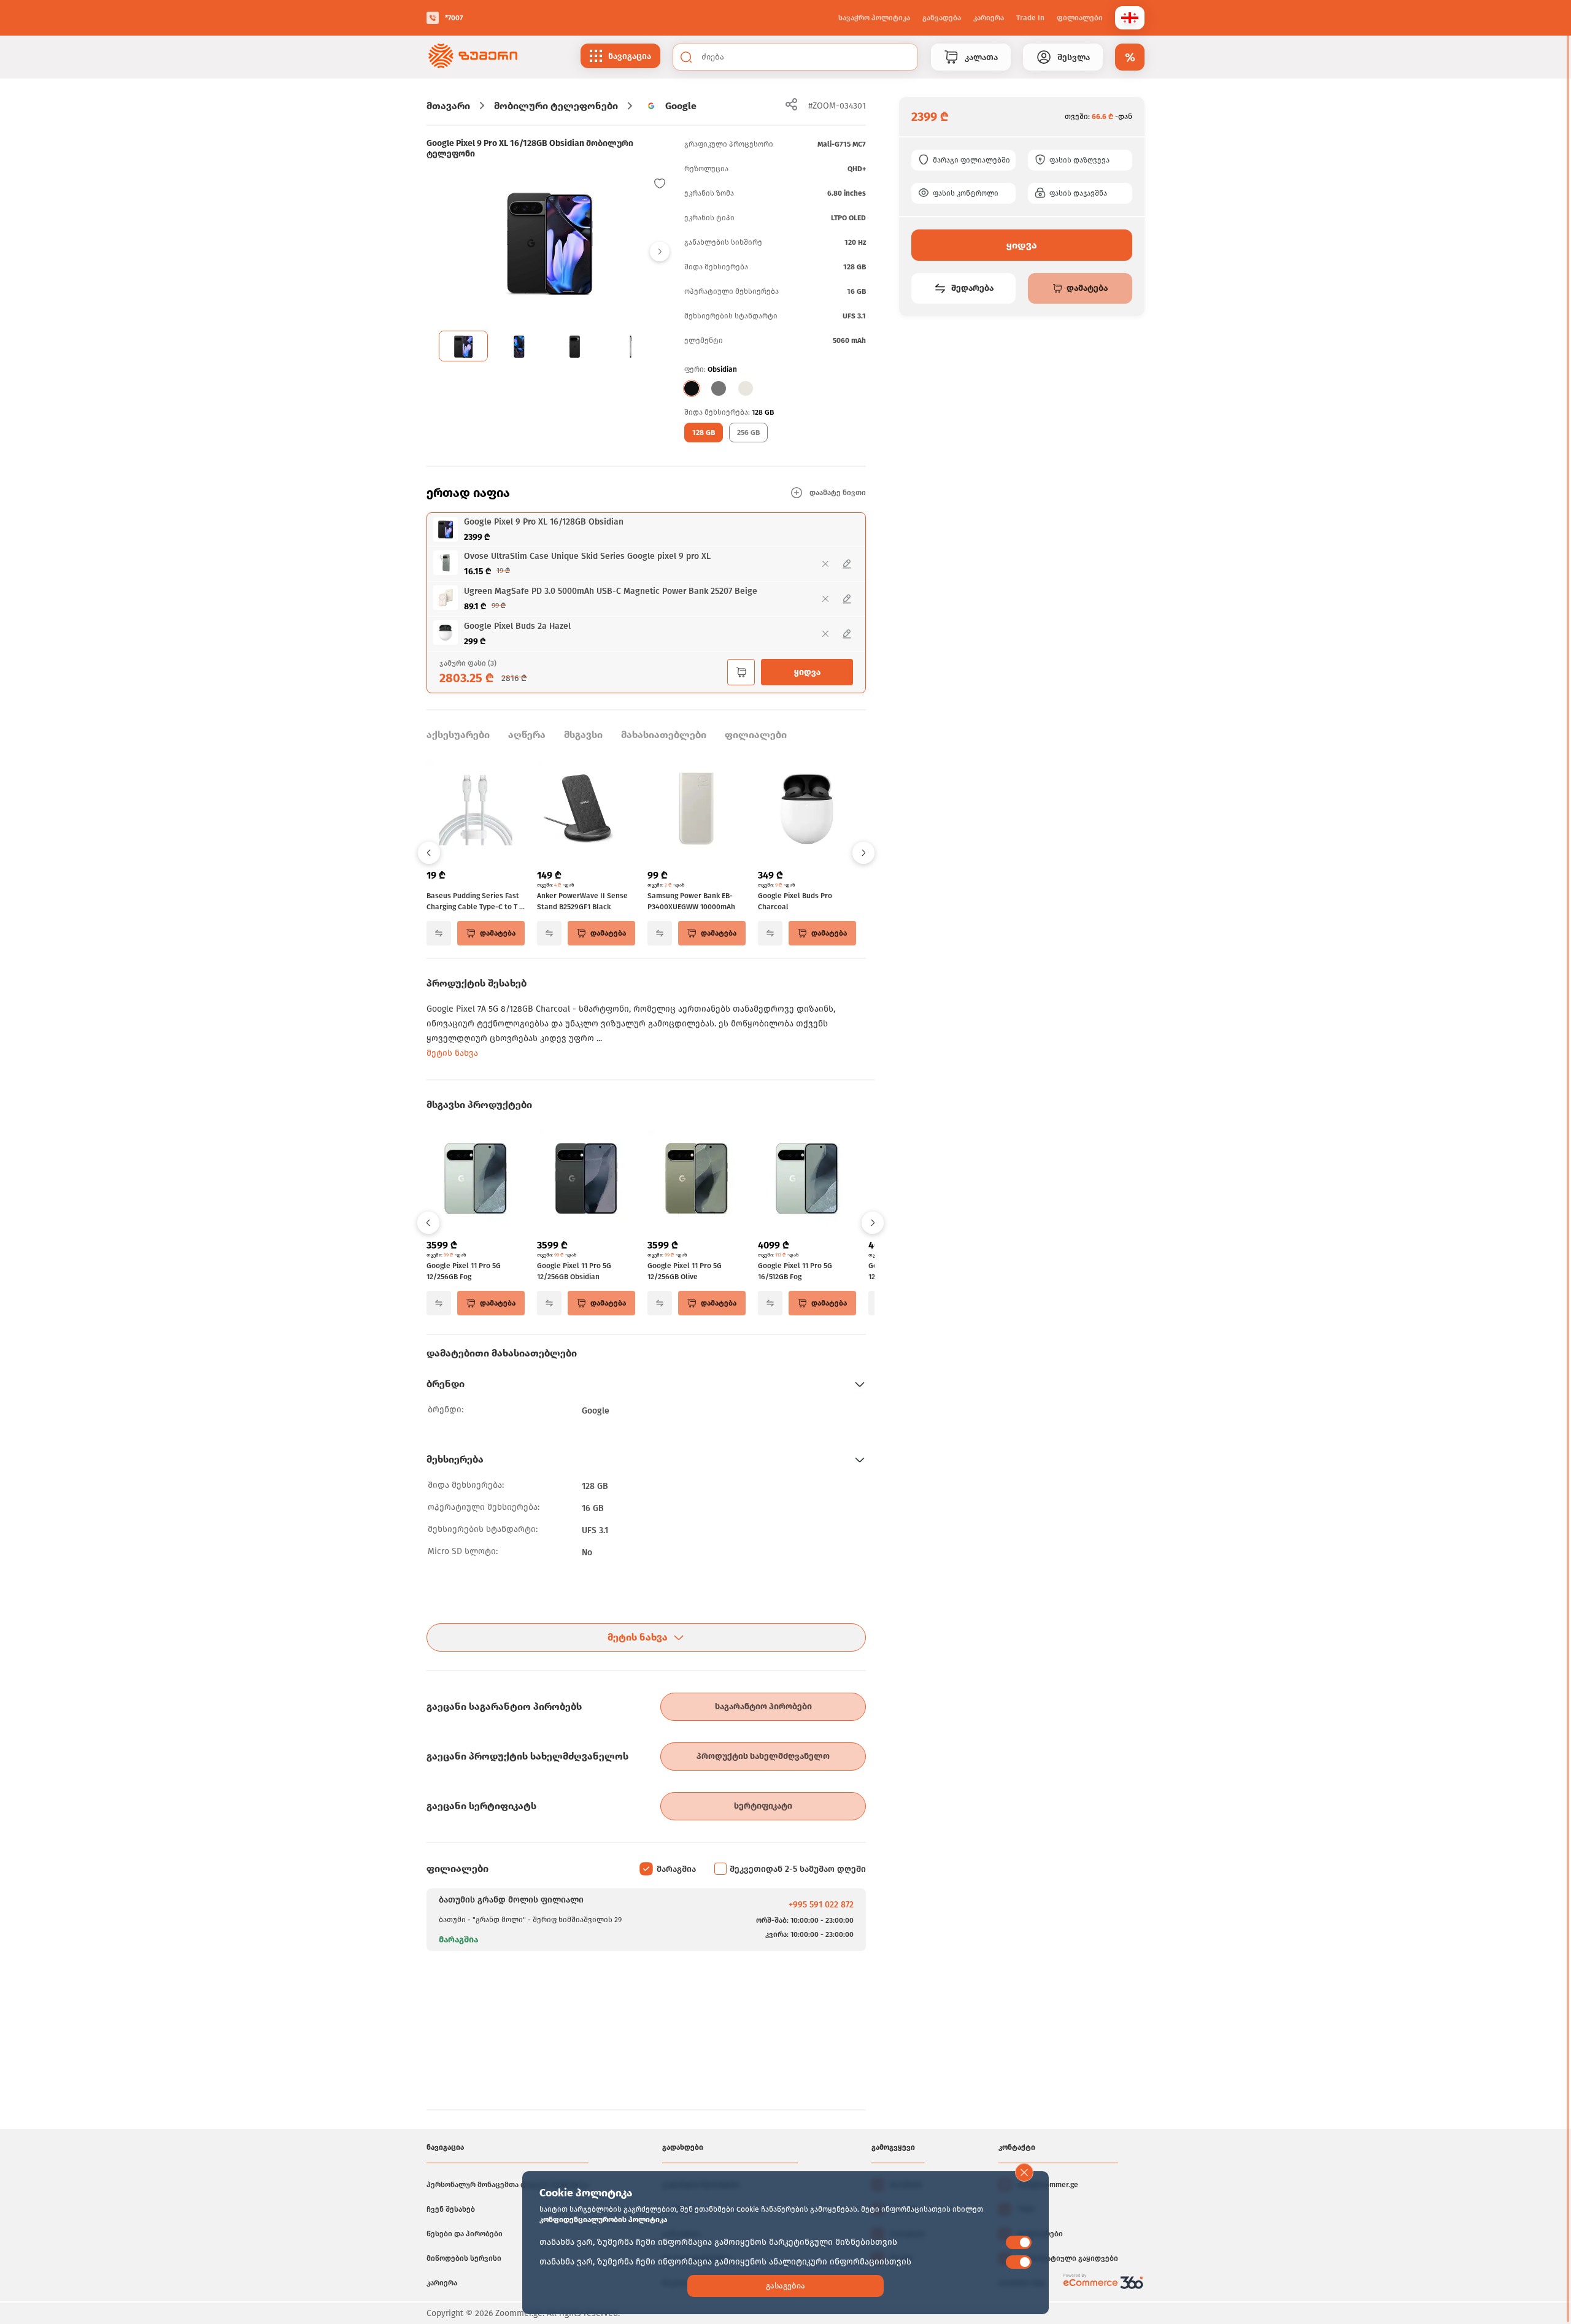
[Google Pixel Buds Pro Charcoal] (807, 810)
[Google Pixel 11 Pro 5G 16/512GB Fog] (807, 1180)
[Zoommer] (473, 57)
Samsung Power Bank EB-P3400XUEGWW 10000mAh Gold (691, 902)
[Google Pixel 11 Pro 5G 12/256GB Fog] (476, 1180)
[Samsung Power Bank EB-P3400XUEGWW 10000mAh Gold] (697, 810)
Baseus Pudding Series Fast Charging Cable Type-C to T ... (476, 901)
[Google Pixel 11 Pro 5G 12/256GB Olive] (697, 1180)
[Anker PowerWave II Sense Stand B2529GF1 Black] (586, 810)
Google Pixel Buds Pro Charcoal (795, 901)
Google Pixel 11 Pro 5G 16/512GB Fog (795, 1271)
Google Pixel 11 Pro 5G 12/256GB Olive (685, 1271)
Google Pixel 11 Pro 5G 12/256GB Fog (464, 1271)
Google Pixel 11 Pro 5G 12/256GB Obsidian (574, 1271)
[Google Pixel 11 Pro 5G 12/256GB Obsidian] (586, 1180)
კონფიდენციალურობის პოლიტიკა (603, 2220)
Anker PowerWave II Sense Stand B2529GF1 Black (582, 901)
